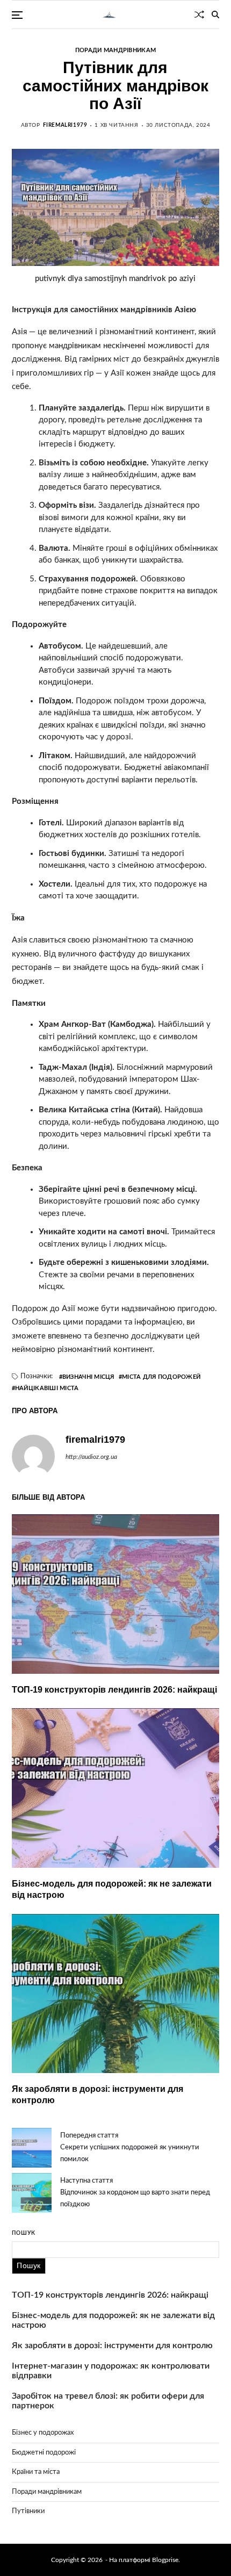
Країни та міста (36, 2472)
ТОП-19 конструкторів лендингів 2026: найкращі (114, 1690)
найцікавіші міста (47, 1388)
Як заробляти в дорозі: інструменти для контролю (112, 2345)
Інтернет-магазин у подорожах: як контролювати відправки (111, 2371)
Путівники (28, 2511)
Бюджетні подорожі (44, 2453)
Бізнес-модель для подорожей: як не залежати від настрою (113, 2320)
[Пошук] (215, 15)
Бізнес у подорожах (43, 2433)
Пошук (24, 2233)
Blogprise (165, 2560)
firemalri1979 (65, 125)
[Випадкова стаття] (199, 15)
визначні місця (88, 1377)
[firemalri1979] (33, 1456)
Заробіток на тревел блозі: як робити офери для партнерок (108, 2401)
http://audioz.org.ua (91, 1457)
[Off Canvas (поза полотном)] (17, 15)
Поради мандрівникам (115, 50)
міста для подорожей (161, 1377)
